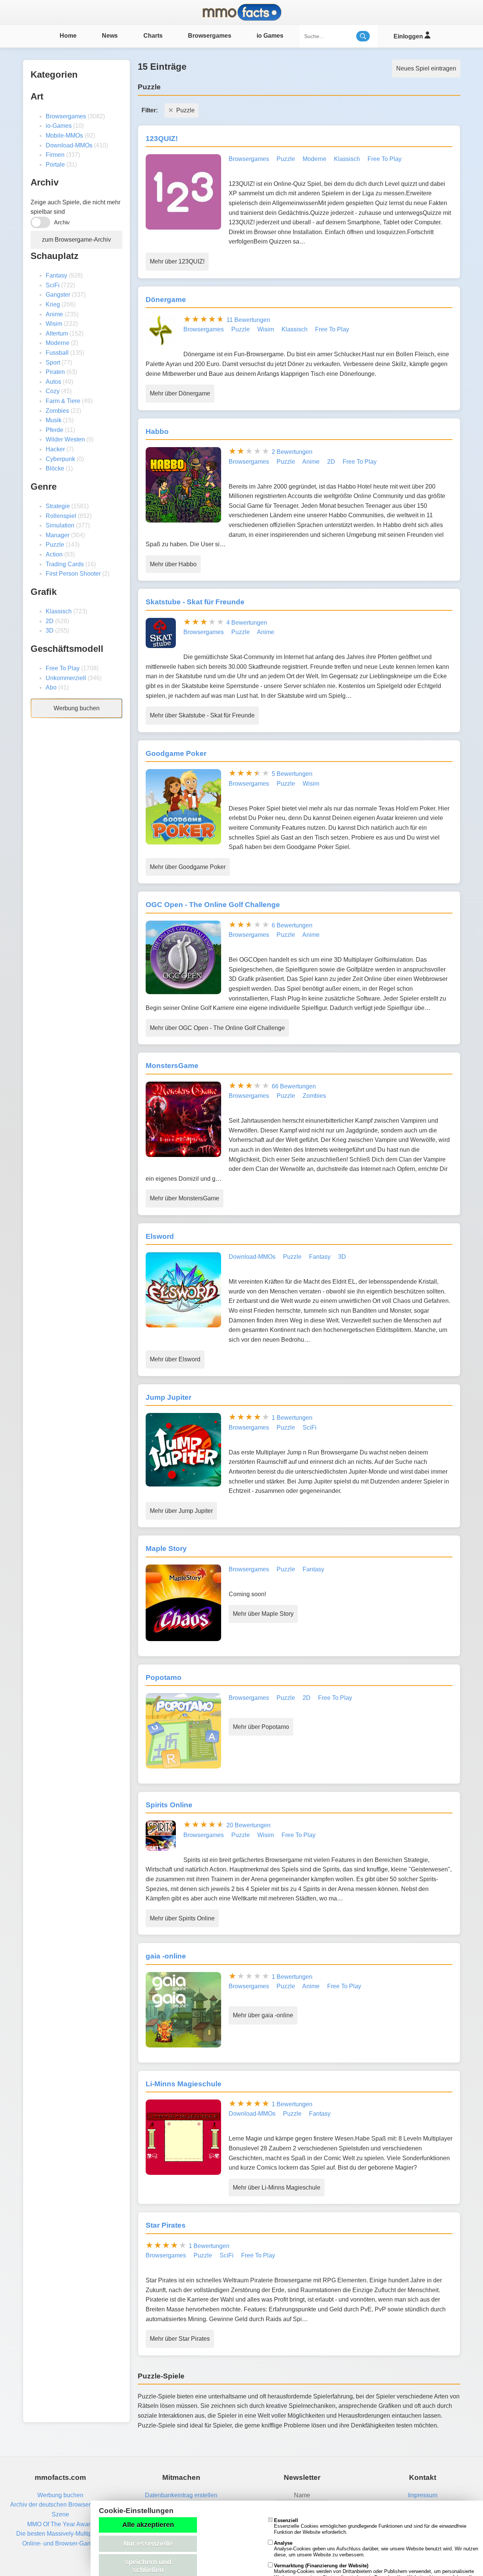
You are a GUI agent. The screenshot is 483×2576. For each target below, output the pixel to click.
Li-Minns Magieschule (184, 2084)
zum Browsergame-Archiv (76, 240)
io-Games (59, 126)
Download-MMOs (69, 145)
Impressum (423, 2495)
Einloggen (409, 36)
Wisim (54, 324)
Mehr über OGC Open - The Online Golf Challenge (217, 1028)
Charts (153, 36)
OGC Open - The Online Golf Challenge (213, 905)
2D (50, 621)
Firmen (55, 155)
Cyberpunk (60, 459)
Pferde (55, 430)
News (110, 36)
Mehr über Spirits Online (182, 1918)
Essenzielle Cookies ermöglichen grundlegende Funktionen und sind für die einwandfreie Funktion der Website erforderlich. (370, 2526)
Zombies (57, 411)
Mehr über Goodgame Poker (188, 867)
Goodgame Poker (176, 753)
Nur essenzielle (148, 2544)
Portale (55, 165)
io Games (270, 36)
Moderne (58, 343)
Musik (54, 420)
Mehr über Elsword (175, 1359)
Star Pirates (166, 2225)
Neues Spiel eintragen (426, 68)
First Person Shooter (73, 574)
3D (50, 631)
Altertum (57, 333)
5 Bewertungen (292, 774)
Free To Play (63, 668)
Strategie (58, 506)
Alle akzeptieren (148, 2525)
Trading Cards (65, 564)
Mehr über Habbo (173, 564)
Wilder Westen (65, 439)
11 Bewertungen (248, 320)
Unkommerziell (66, 678)
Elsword (160, 1236)
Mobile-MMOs (64, 136)
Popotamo (164, 1677)
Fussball (57, 353)
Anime (54, 314)
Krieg (53, 304)
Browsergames (210, 36)
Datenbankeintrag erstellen (181, 2495)
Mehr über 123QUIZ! (177, 261)
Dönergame (166, 300)
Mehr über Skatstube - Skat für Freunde (202, 715)
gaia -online (166, 1956)
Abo (51, 687)
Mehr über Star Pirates (180, 2339)
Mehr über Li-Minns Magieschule (277, 2188)
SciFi (53, 285)
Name (302, 2495)
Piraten (55, 372)
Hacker (55, 449)
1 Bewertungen (292, 1418)
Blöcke (55, 468)
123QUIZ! (162, 139)
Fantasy (56, 275)
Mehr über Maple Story (263, 1614)
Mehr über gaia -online (263, 2015)
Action (54, 554)
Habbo (157, 431)
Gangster (58, 295)
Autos (53, 382)
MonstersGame (172, 1066)
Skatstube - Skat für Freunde (195, 602)
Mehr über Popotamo (261, 1727)
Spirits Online (169, 1805)
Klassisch (59, 611)
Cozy (53, 391)
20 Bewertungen (248, 1825)
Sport (53, 362)
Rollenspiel (61, 516)
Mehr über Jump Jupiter (181, 1511)
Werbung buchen (77, 708)
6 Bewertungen (292, 925)
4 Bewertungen (247, 623)
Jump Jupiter (168, 1397)
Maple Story (166, 1549)
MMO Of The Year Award (60, 2524)
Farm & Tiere (63, 401)
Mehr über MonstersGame (185, 1198)
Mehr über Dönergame (180, 393)
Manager (58, 535)
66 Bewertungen (294, 1086)
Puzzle (55, 545)
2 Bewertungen (292, 452)
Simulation (60, 525)
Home (68, 36)
